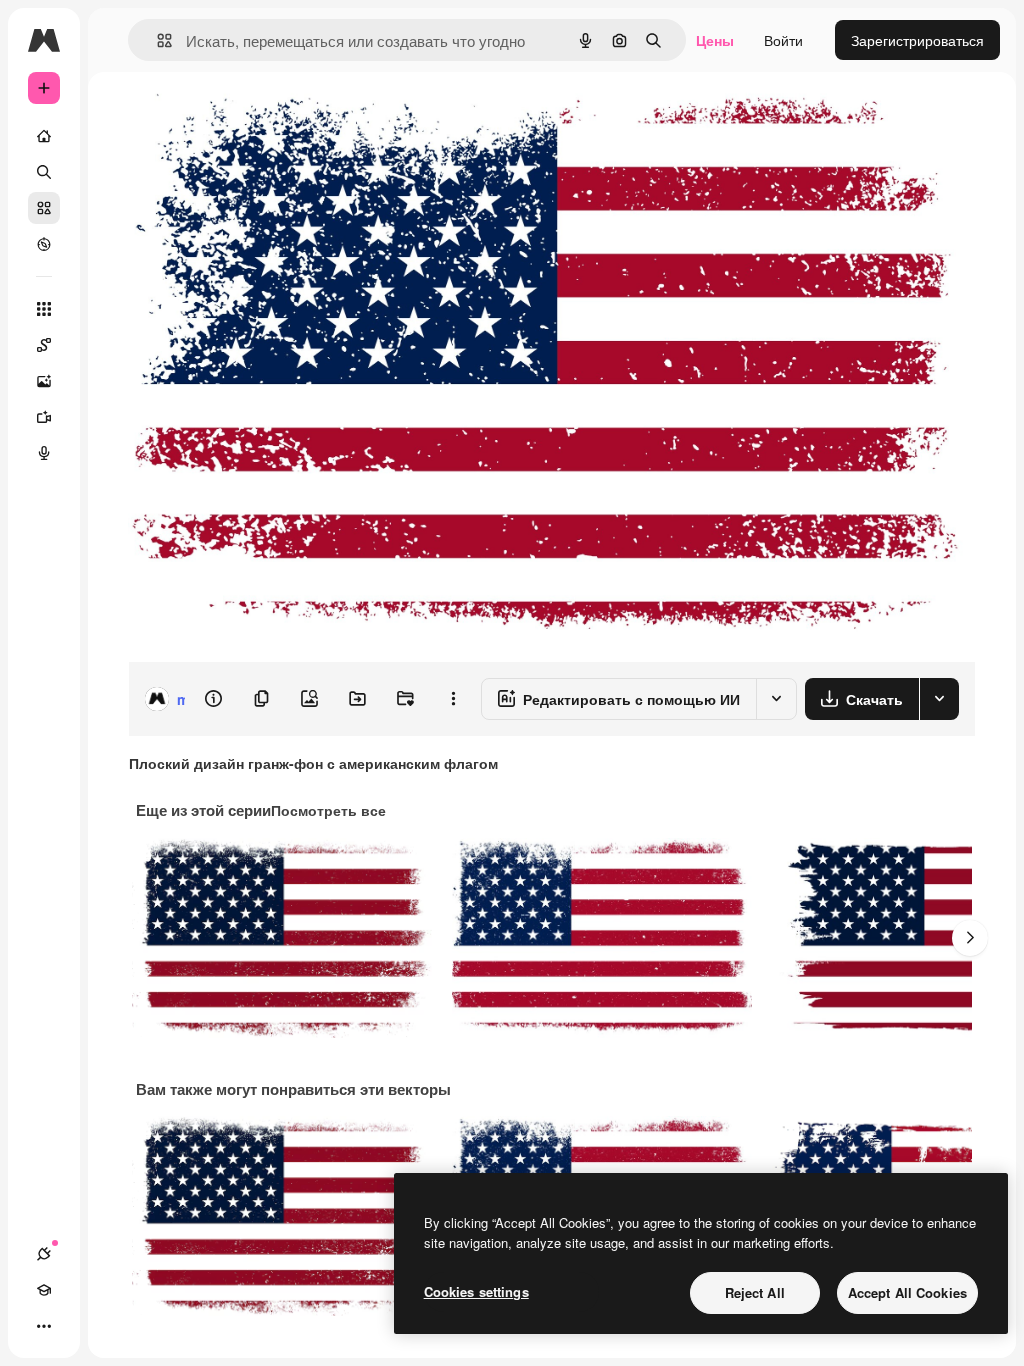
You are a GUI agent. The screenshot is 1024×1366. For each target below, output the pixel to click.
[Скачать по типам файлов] (939, 699)
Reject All (755, 1292)
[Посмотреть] (44, 244)
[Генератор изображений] (44, 381)
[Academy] (44, 1290)
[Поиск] (44, 172)
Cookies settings (476, 1291)
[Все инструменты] (44, 309)
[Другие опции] (453, 699)
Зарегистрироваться (917, 40)
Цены (715, 40)
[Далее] (970, 938)
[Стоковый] (44, 208)
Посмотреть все (328, 810)
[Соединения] (44, 1254)
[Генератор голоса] (44, 453)
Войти (783, 40)
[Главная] (44, 136)
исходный (262, 117)
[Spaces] (44, 345)
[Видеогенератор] (44, 417)
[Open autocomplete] (156, 40)
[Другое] (44, 1326)
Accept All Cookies (907, 1292)
